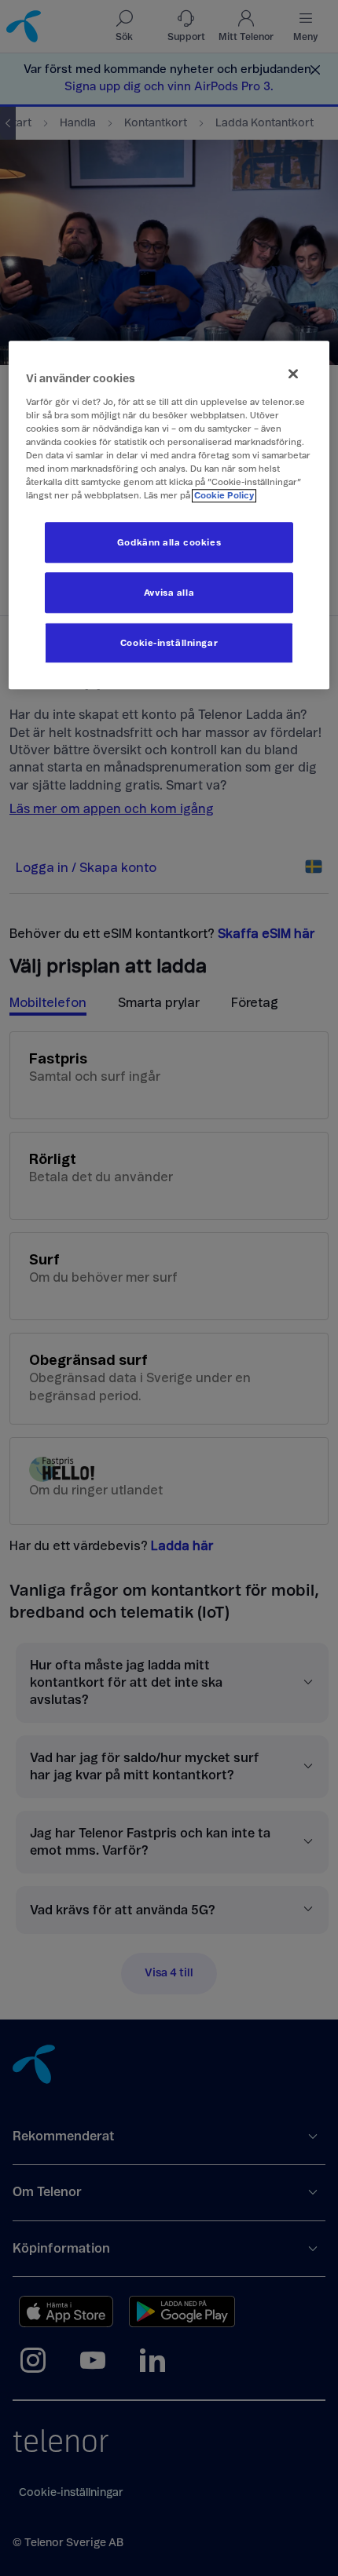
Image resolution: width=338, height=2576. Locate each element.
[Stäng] (293, 374)
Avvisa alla (169, 593)
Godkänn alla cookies (169, 543)
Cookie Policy (224, 496)
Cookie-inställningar (169, 643)
